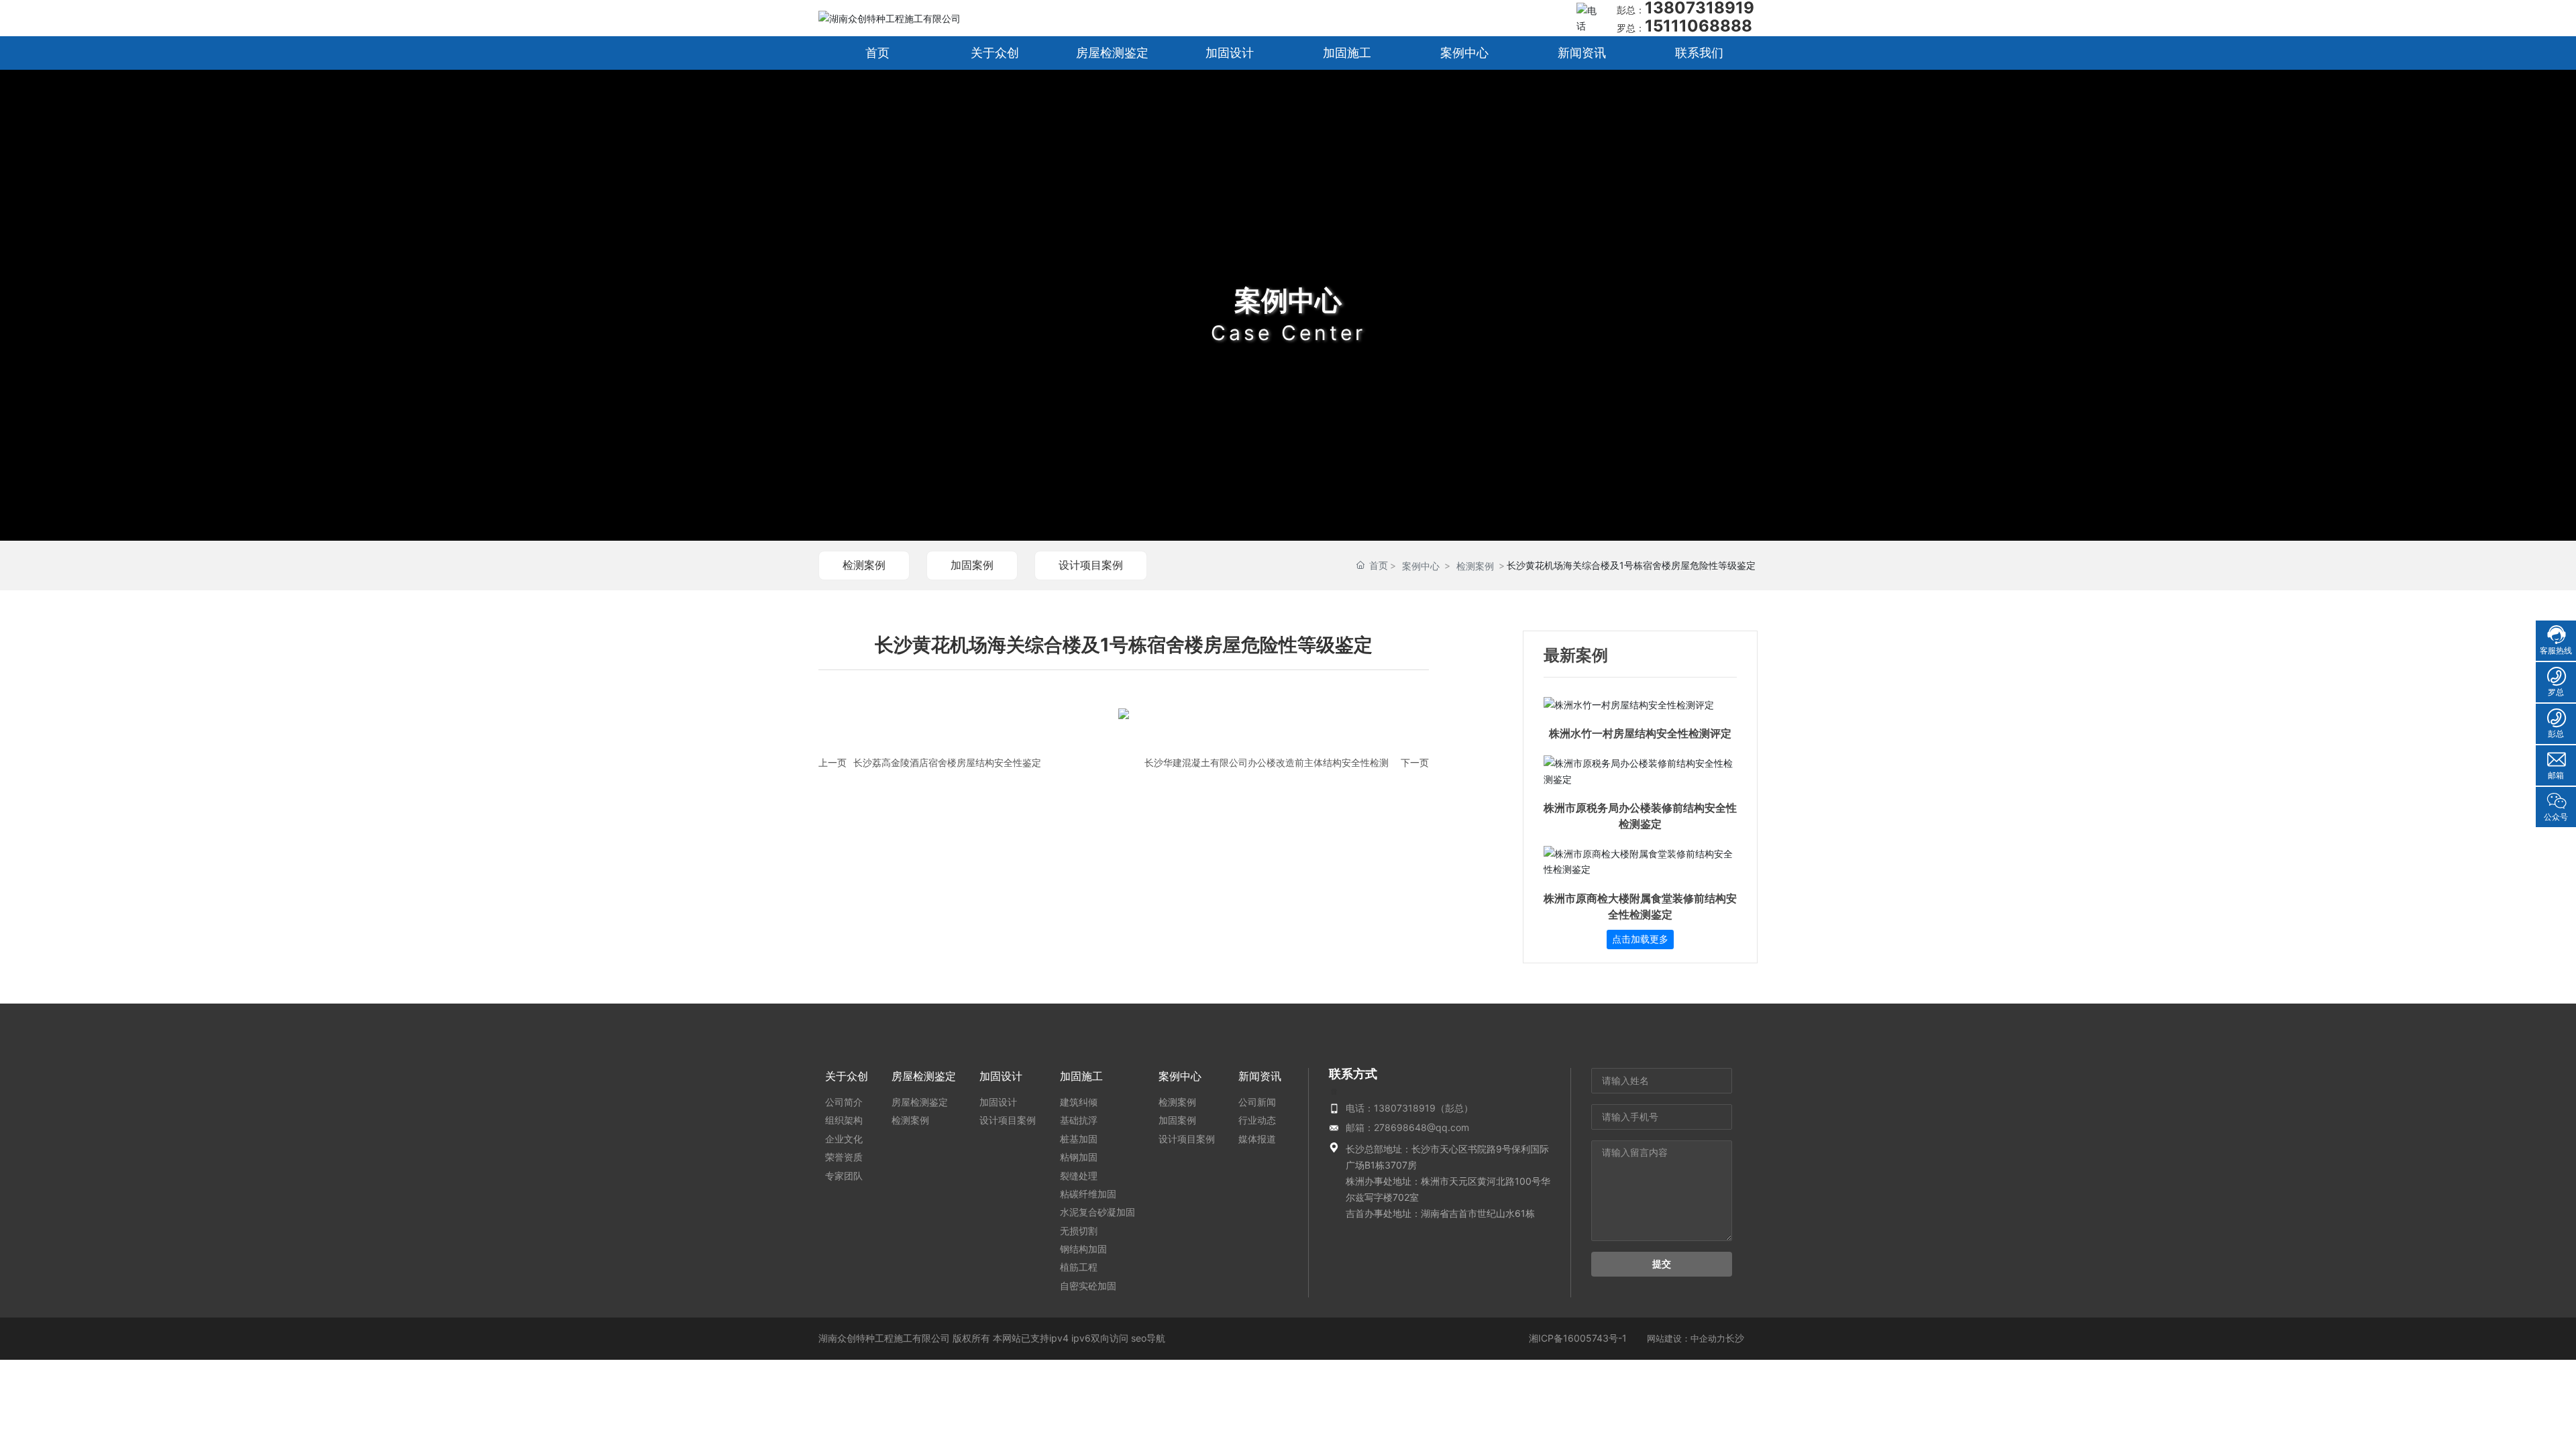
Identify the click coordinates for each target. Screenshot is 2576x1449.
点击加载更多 (1640, 939)
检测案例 (864, 565)
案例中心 (1288, 300)
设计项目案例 (1091, 565)
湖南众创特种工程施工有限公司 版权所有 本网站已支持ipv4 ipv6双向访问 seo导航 (992, 1338)
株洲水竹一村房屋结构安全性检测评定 (1640, 734)
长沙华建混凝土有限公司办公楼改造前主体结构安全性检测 (1267, 762)
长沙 (1735, 1338)
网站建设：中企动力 (1686, 1338)
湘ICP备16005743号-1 (1578, 1338)
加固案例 (972, 565)
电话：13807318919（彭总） (1409, 1108)
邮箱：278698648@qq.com (1407, 1127)
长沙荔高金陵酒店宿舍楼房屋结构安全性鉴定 (947, 762)
